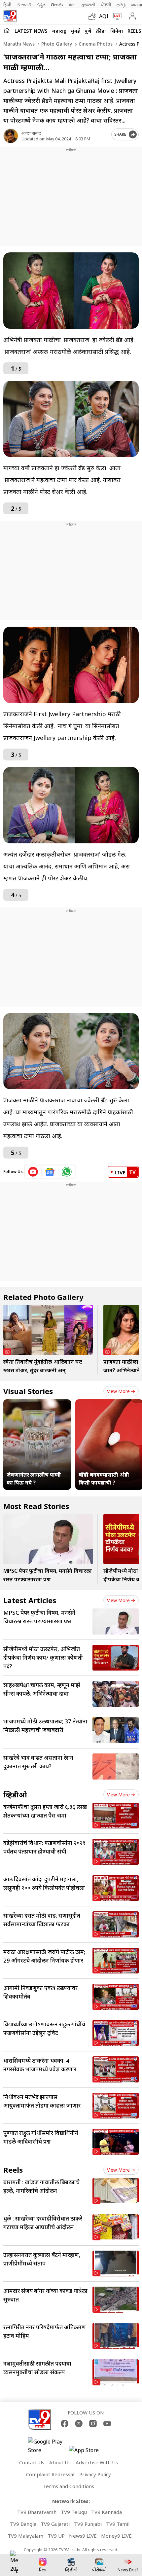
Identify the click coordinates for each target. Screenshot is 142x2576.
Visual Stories (28, 1391)
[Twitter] (79, 2424)
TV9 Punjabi (88, 2524)
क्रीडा (101, 31)
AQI (104, 16)
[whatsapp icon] (67, 1172)
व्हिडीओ (15, 1794)
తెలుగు (57, 5)
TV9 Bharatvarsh (37, 2512)
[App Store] (89, 2452)
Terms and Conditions (69, 2486)
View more (118, 1391)
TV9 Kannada (106, 2512)
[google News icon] (50, 1172)
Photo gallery (56, 44)
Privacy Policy (95, 2474)
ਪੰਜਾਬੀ (106, 5)
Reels (134, 31)
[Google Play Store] (48, 2446)
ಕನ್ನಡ (41, 5)
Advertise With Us (97, 2462)
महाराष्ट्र (59, 31)
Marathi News (19, 44)
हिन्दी (8, 5)
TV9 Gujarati (55, 2524)
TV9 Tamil (118, 2524)
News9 (24, 5)
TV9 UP (56, 2536)
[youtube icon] (33, 1172)
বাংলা (72, 5)
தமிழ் (121, 5)
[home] (7, 30)
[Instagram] (93, 2424)
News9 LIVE (83, 2536)
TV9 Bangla (23, 2524)
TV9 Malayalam (25, 2536)
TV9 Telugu (74, 2512)
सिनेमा (117, 31)
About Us (60, 2462)
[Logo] (10, 16)
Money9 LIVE (116, 2536)
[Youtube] (107, 2424)
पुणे (88, 31)
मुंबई (75, 31)
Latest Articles (30, 1600)
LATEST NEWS (31, 31)
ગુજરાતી (88, 5)
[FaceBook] (65, 2424)
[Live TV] (116, 16)
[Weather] (93, 16)
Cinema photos (95, 44)
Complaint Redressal (50, 2474)
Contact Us (32, 2462)
